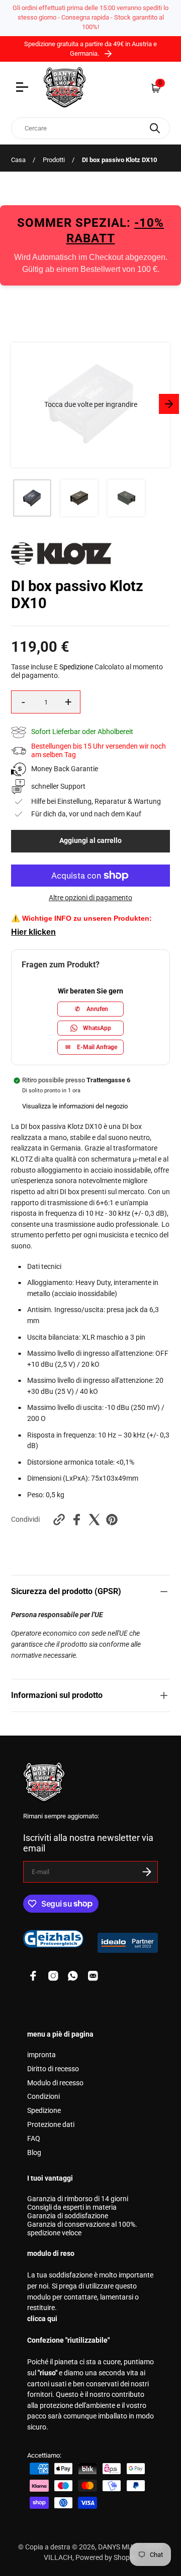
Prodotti (54, 160)
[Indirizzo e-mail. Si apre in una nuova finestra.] (93, 1976)
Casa (18, 160)
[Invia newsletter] (147, 1872)
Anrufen (92, 1009)
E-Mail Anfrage (91, 1047)
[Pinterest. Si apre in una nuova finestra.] (112, 1520)
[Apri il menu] (23, 88)
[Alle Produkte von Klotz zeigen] (61, 562)
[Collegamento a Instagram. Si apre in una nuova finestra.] (53, 1976)
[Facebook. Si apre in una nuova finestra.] (77, 1520)
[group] (32, 498)
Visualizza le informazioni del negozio (75, 1106)
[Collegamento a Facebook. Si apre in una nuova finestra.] (33, 1976)
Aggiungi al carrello (90, 841)
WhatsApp (97, 1028)
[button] (90, 405)
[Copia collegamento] (59, 1520)
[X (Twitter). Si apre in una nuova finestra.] (94, 1520)
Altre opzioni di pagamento (90, 898)
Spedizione (76, 667)
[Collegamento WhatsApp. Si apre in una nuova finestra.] (73, 1976)
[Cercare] (155, 128)
